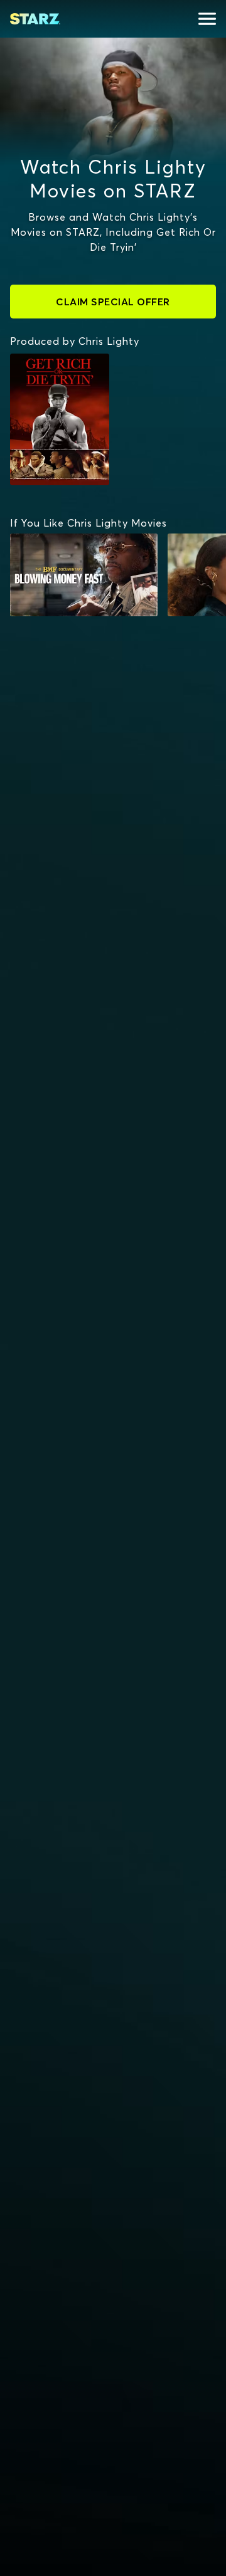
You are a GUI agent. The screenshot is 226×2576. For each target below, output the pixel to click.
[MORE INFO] (84, 575)
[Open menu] (207, 19)
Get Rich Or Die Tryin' (55, 366)
